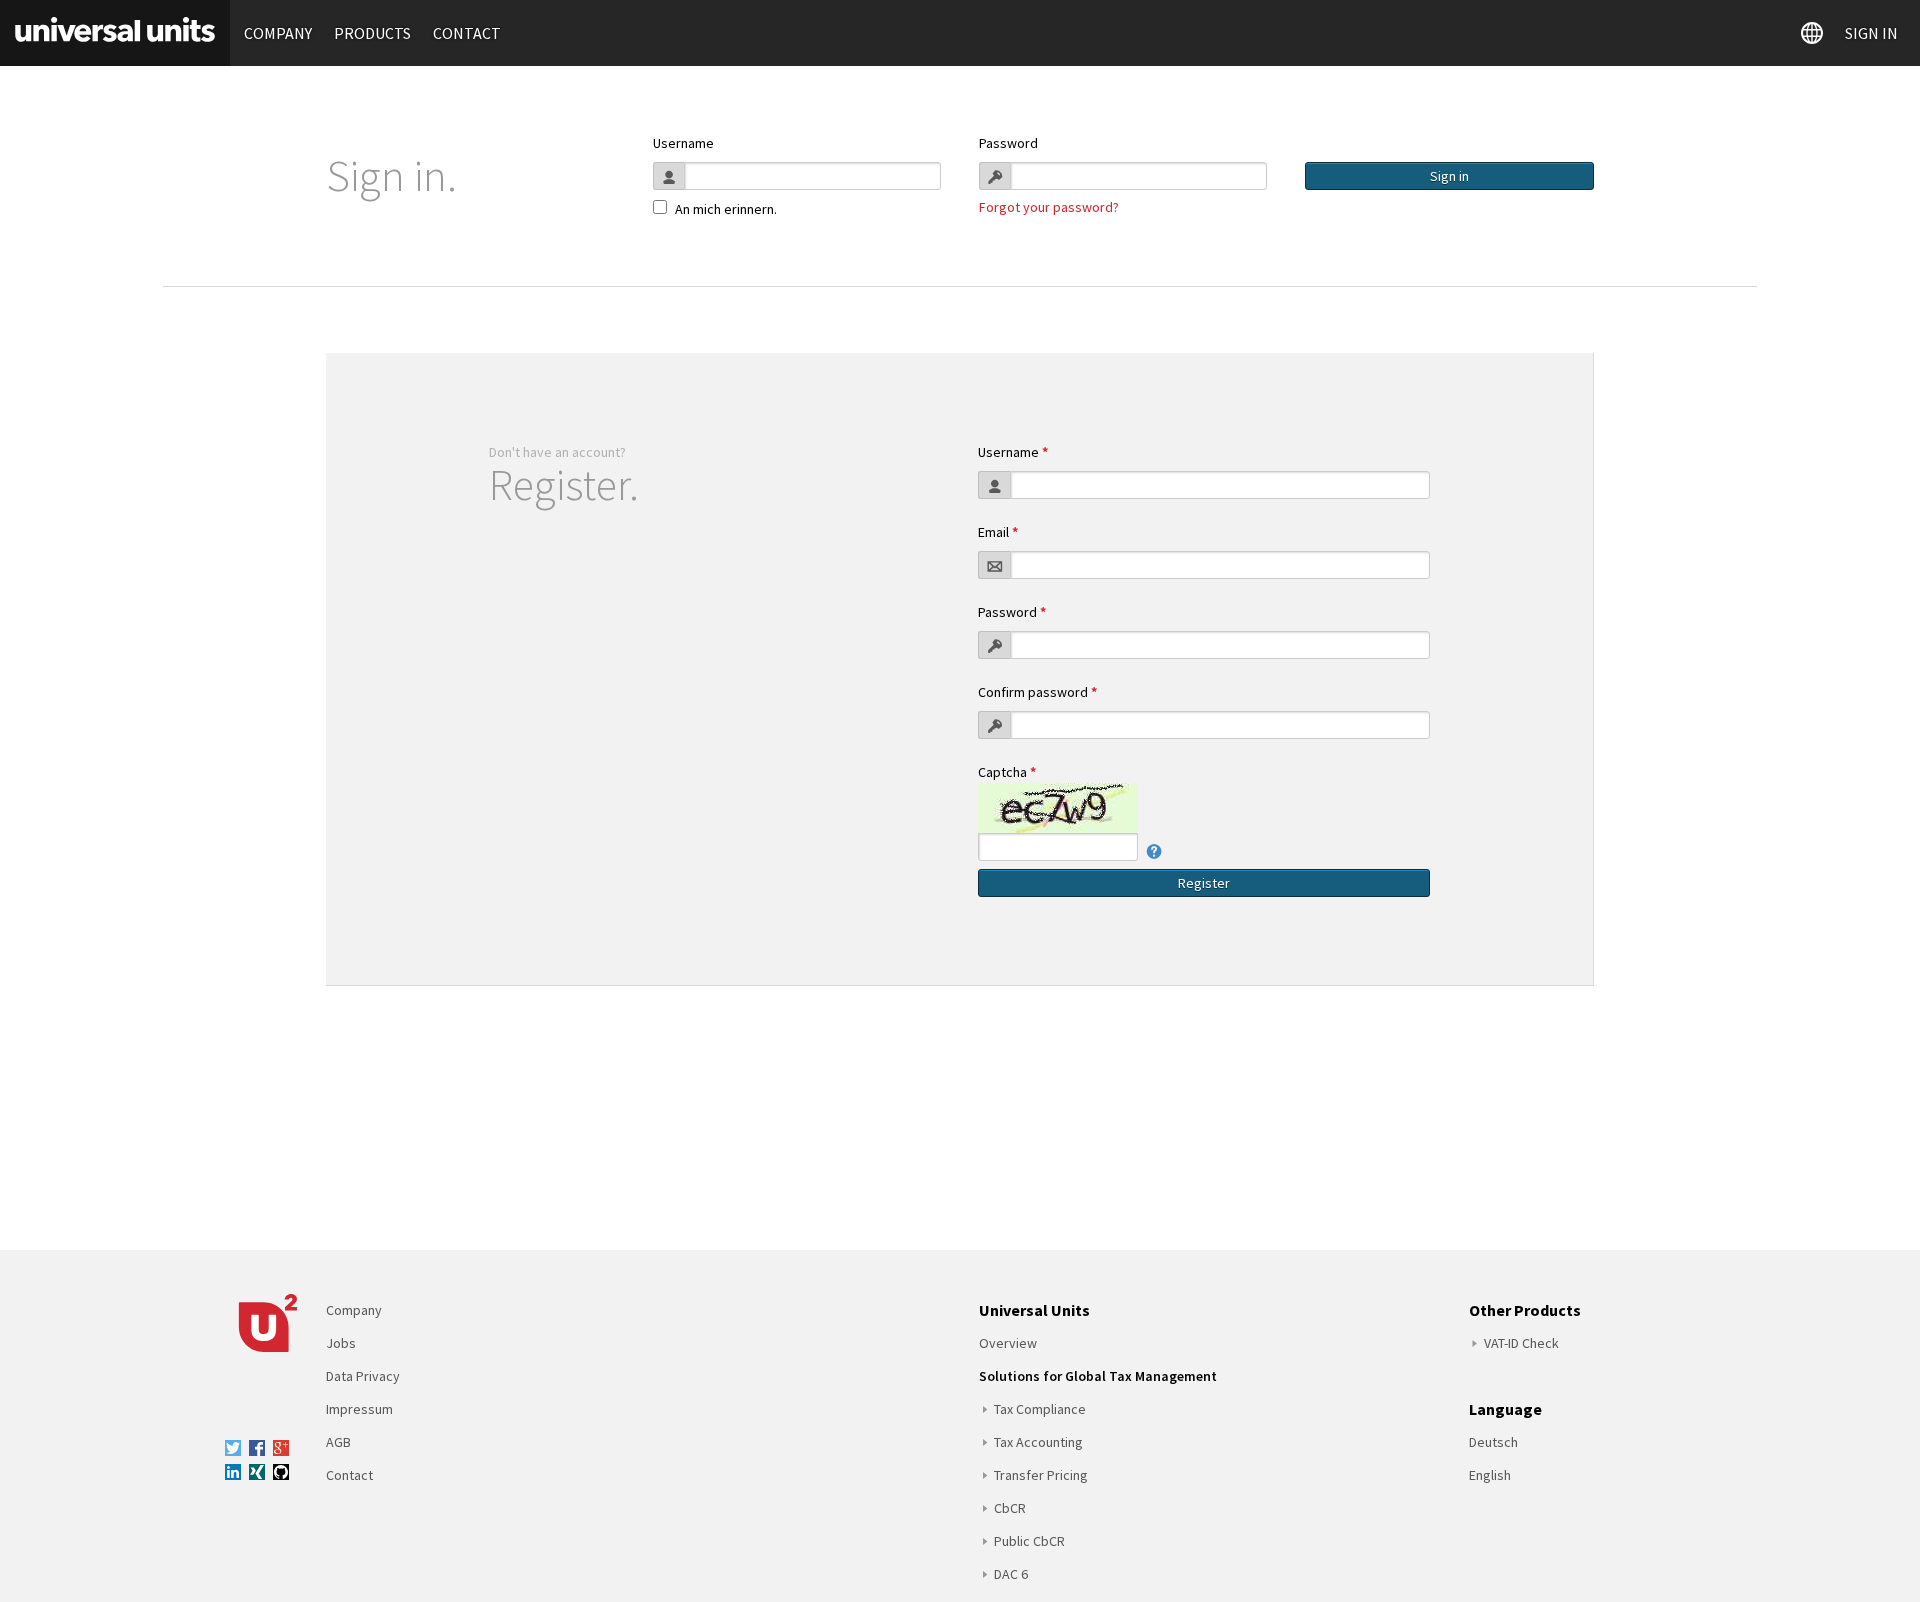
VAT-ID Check (1521, 1343)
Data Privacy (363, 1376)
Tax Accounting (1038, 1442)
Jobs (341, 1343)
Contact (467, 33)
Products (372, 33)
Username (683, 143)
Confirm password (1037, 692)
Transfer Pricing (1041, 1475)
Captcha (1007, 772)
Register (1204, 883)
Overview (1008, 1343)
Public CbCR (1029, 1541)
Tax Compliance (1040, 1409)
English (1490, 1475)
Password (1008, 143)
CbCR (1010, 1508)
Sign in (1871, 33)
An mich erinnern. (726, 209)
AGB (338, 1442)
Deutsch (1493, 1442)
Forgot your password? (1049, 207)
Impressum (359, 1409)
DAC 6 (1011, 1574)
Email (998, 532)
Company (278, 33)
